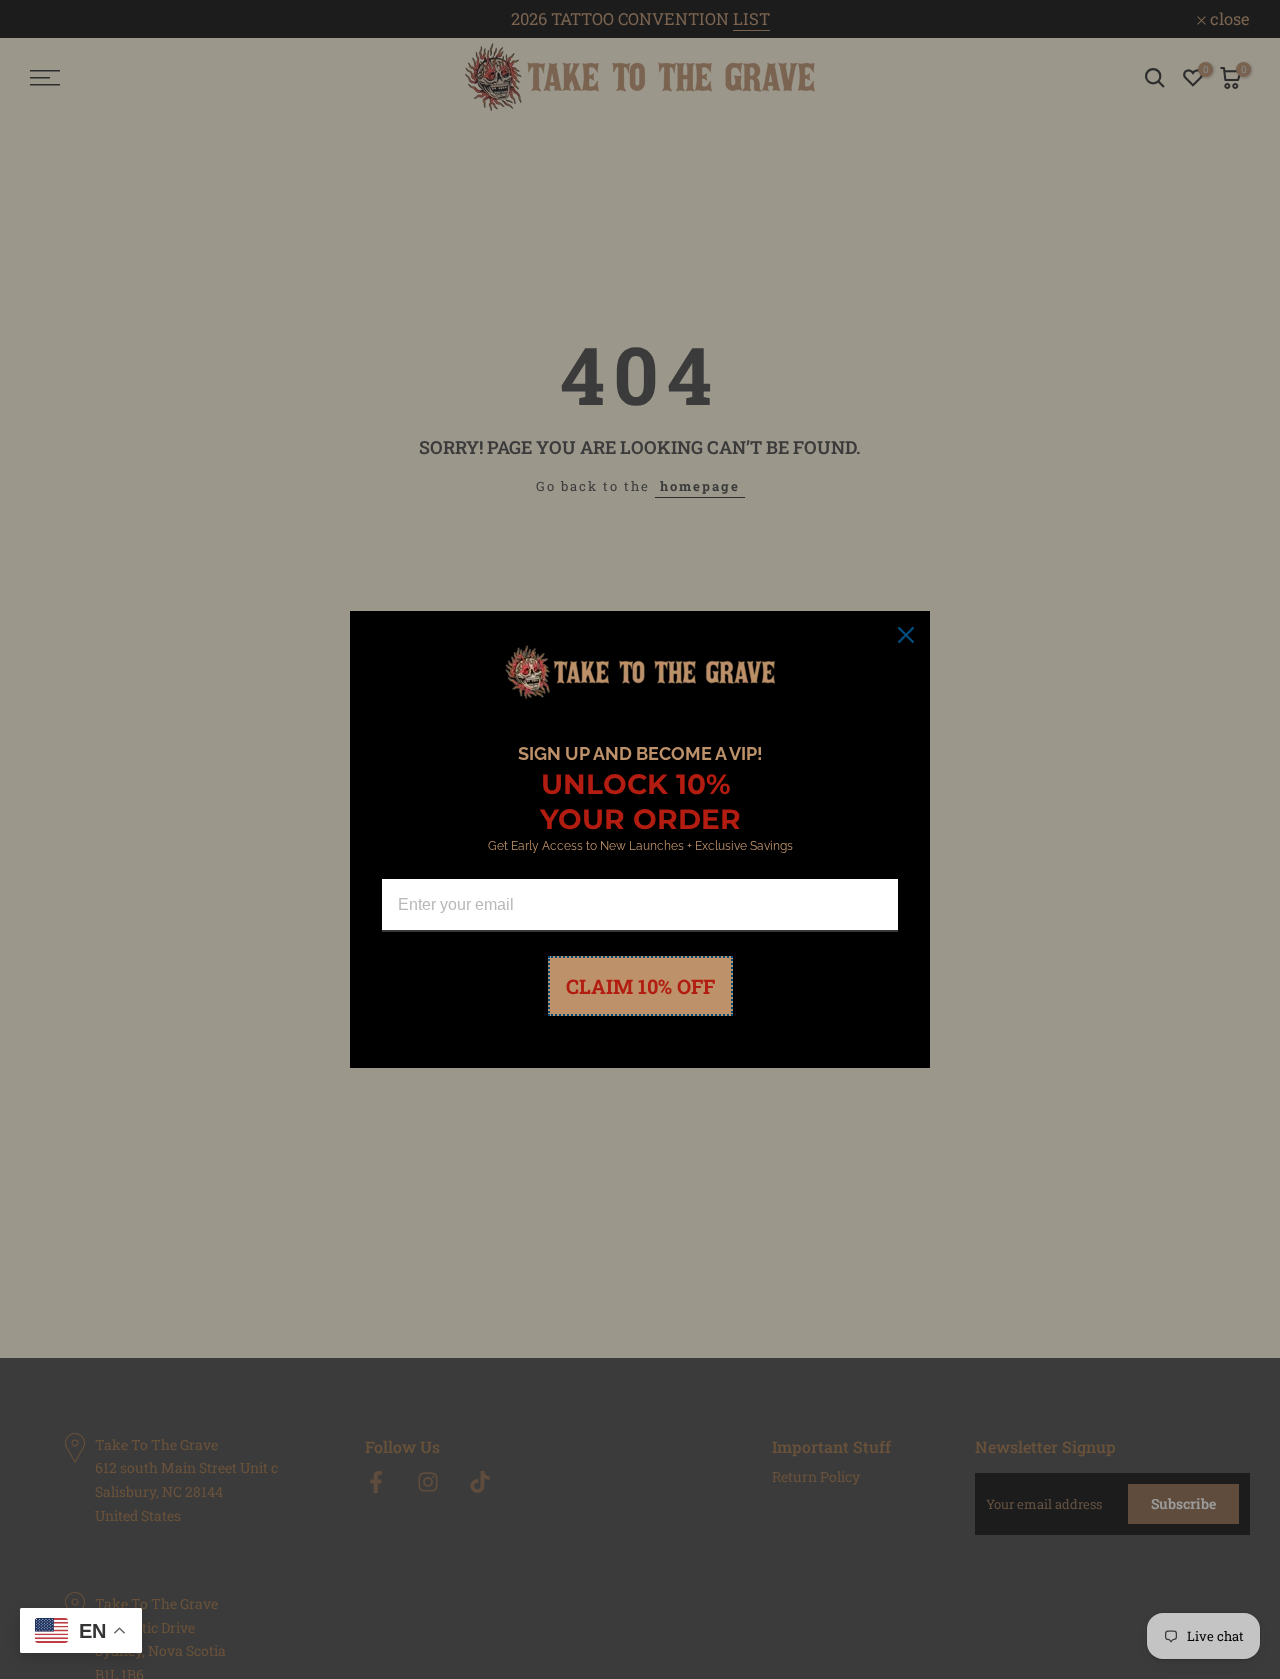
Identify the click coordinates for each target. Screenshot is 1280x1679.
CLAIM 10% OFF (640, 986)
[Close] (906, 635)
